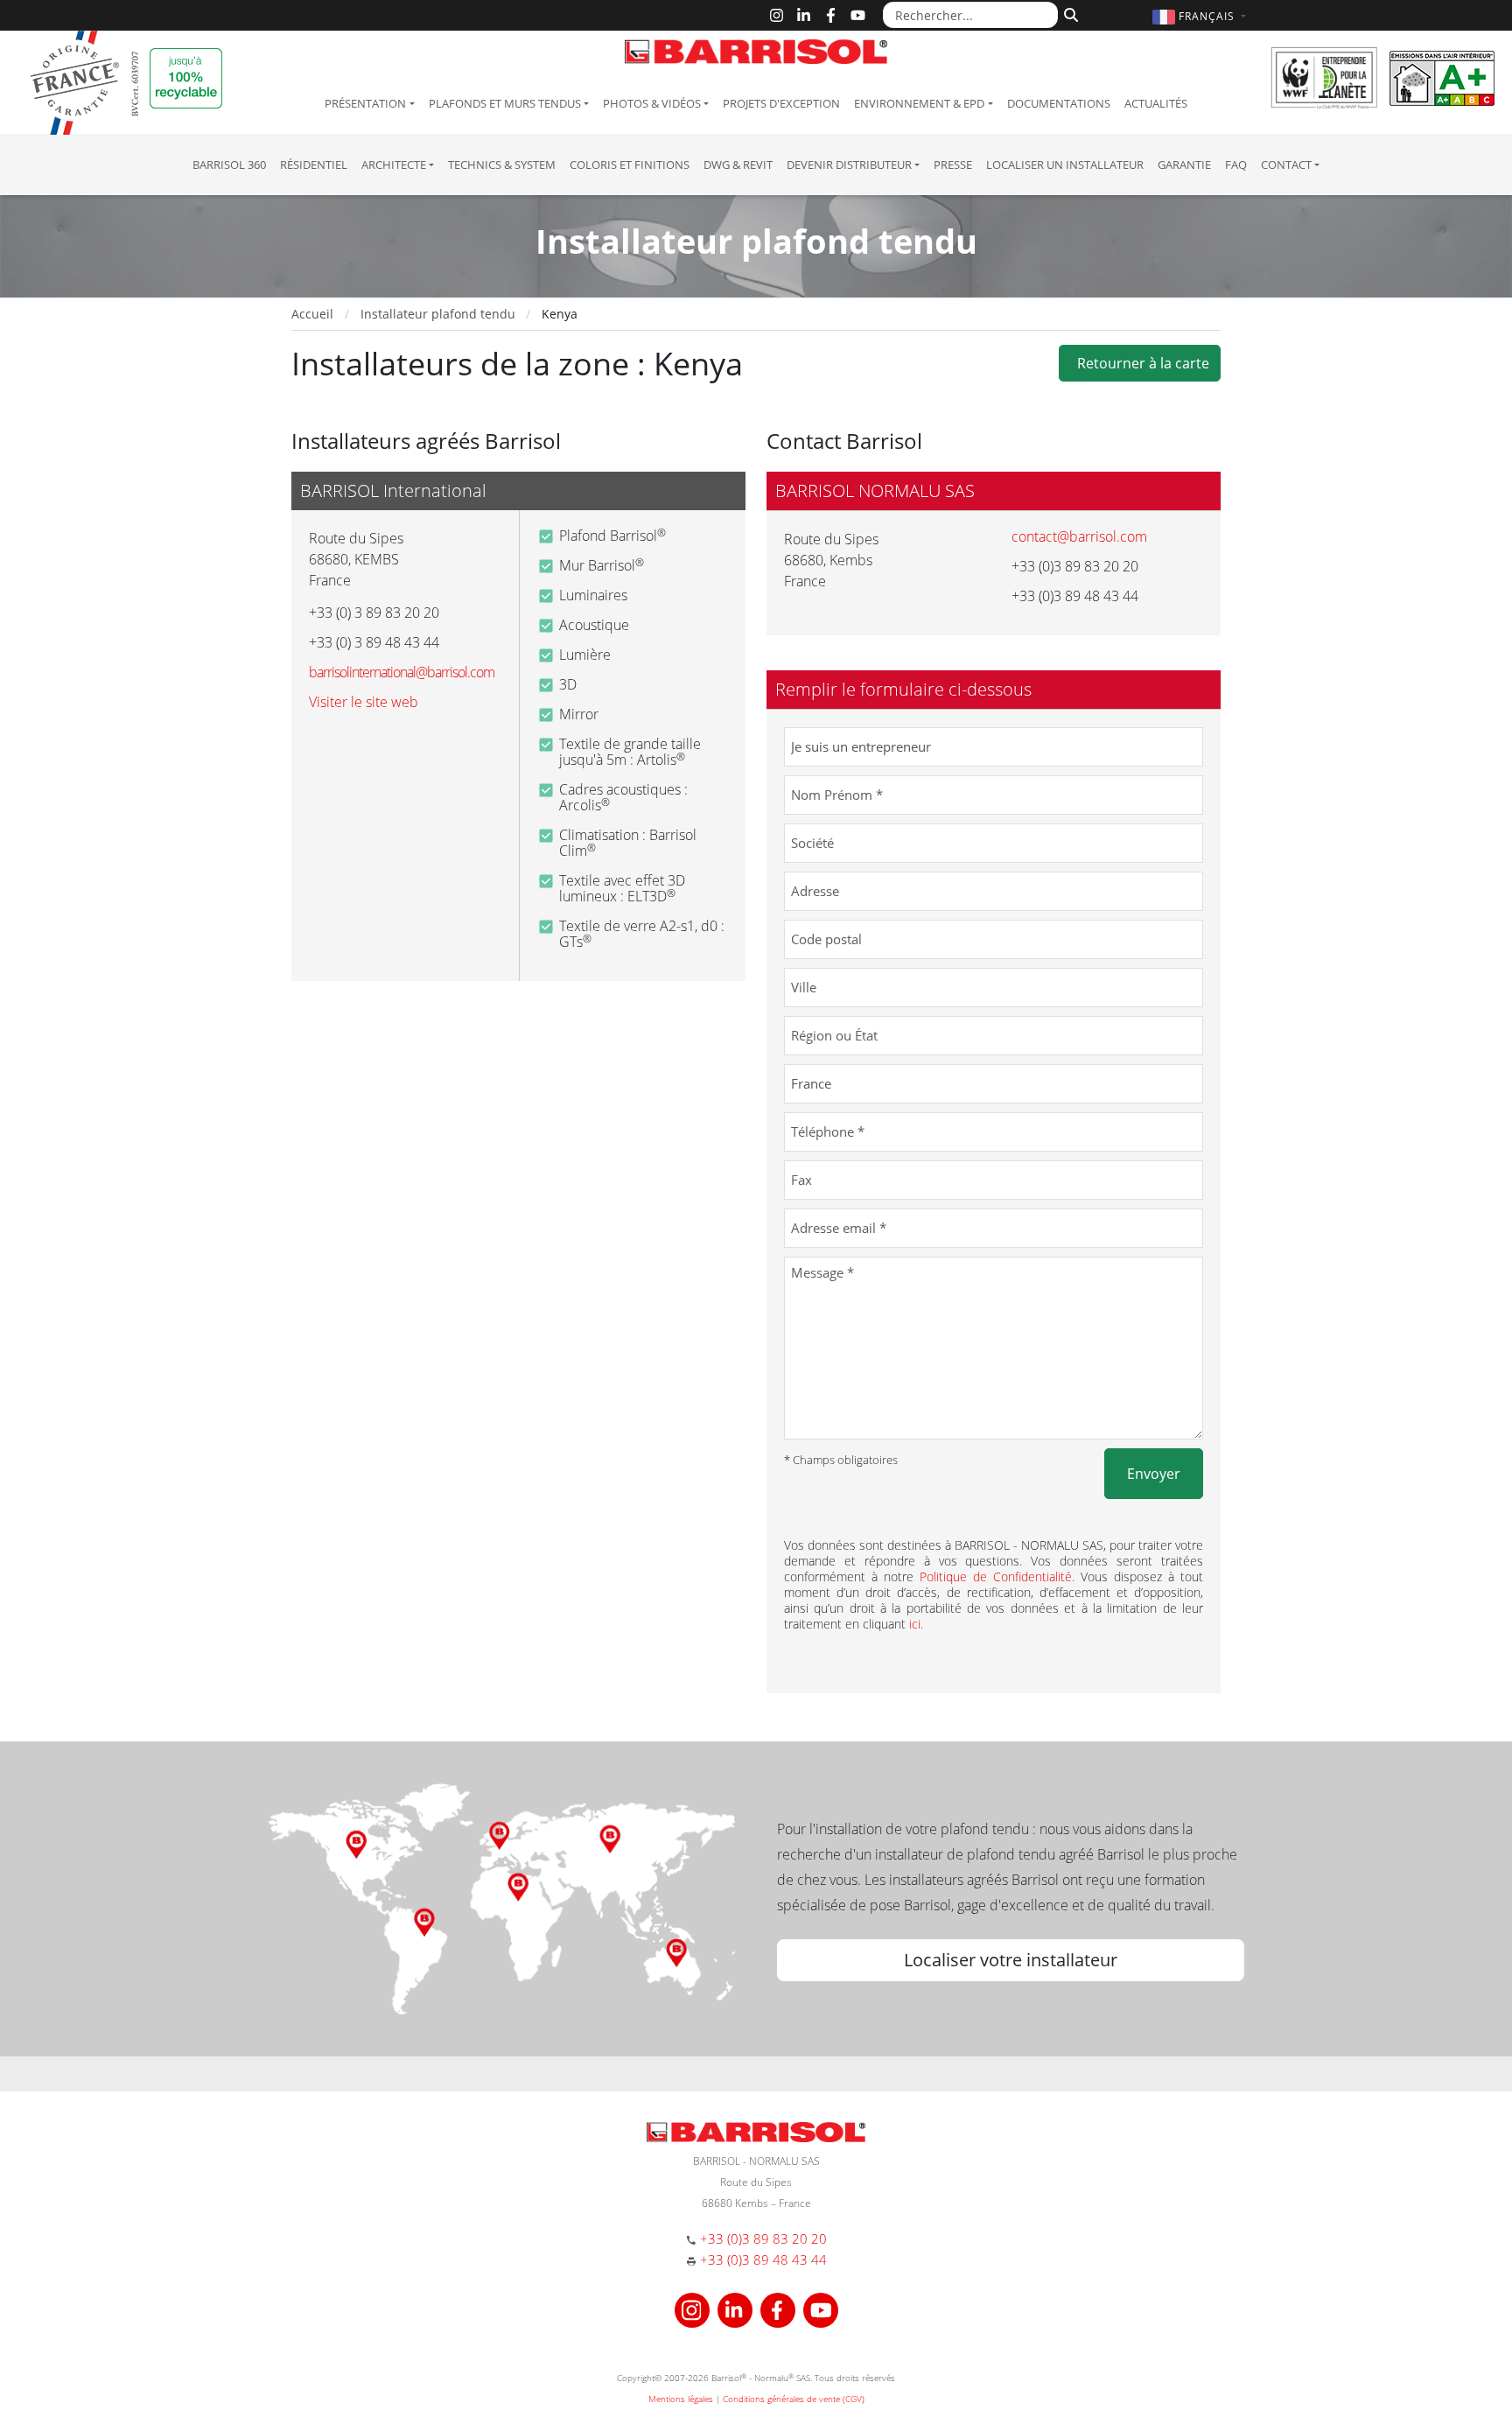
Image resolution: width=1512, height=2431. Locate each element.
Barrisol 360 (229, 165)
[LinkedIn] (804, 15)
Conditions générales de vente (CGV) (794, 2399)
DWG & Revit (738, 165)
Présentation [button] (365, 103)
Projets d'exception (781, 103)
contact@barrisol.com (1079, 536)
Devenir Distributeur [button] (849, 165)
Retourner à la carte (1140, 363)
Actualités (1156, 103)
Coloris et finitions (630, 165)
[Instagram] (777, 15)
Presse (953, 165)
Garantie (1184, 165)
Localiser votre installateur (1011, 1960)
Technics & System (502, 165)
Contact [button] (1286, 165)
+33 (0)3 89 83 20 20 (763, 2238)
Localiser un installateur (1065, 165)
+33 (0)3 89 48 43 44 (763, 2259)
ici (915, 1624)
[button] (1201, 16)
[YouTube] (858, 15)
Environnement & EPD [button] (919, 103)
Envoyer (1154, 1474)
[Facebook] (831, 15)
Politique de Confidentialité (996, 1576)
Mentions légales (681, 2399)
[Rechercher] (1069, 13)
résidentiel (314, 165)
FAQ (1236, 165)
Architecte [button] (394, 165)
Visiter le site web (364, 702)
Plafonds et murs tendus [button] (505, 103)
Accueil (312, 314)
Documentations (1059, 103)
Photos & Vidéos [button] (652, 103)
